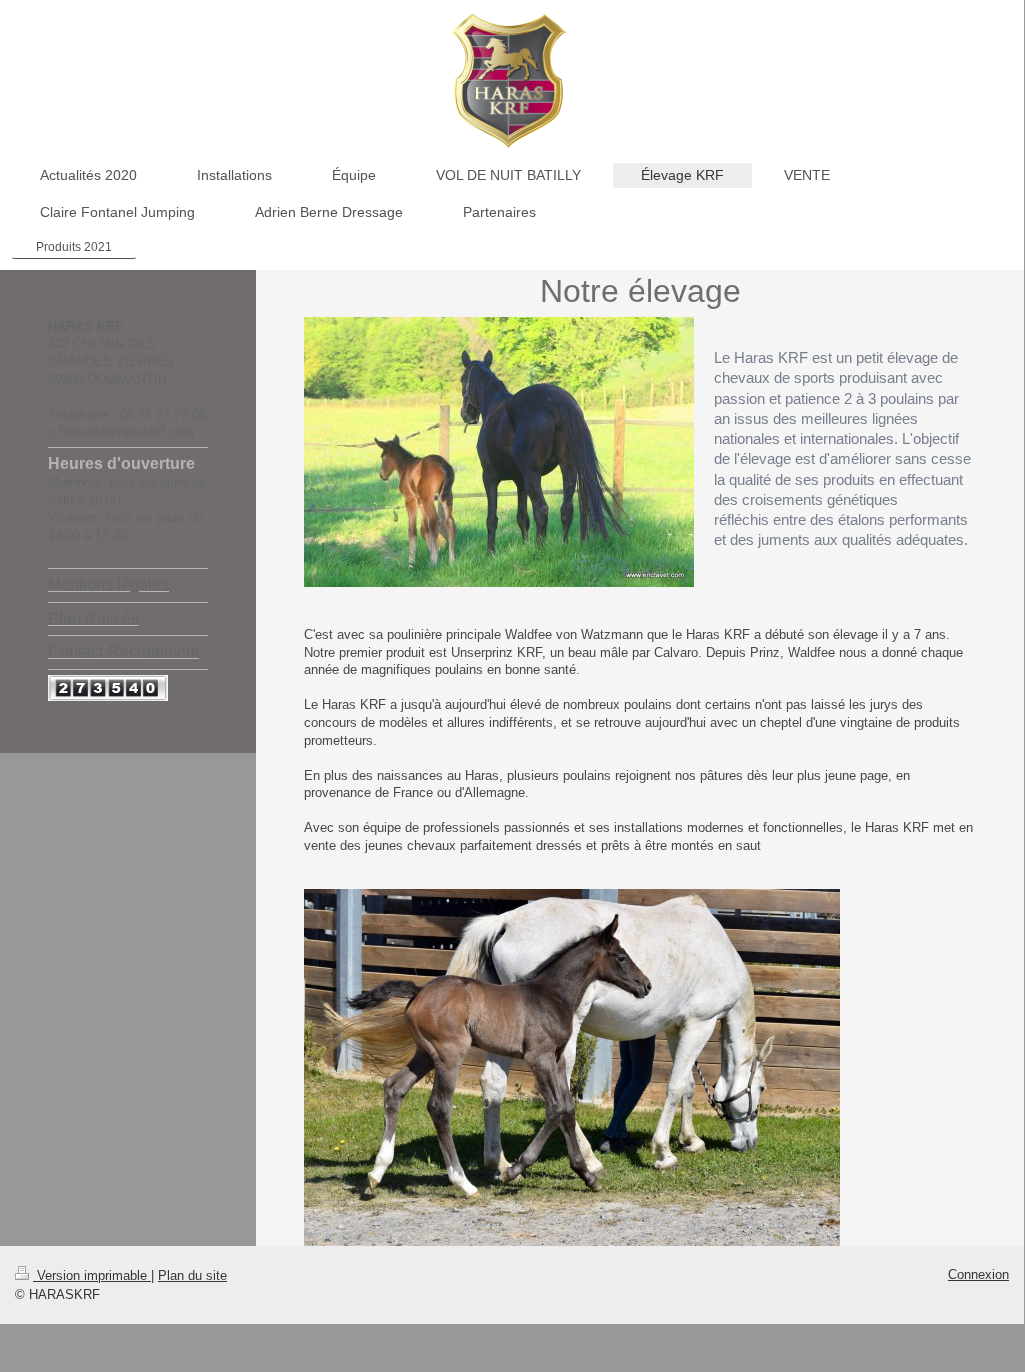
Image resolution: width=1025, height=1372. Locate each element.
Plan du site (192, 1275)
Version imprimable (92, 1275)
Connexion (978, 1274)
